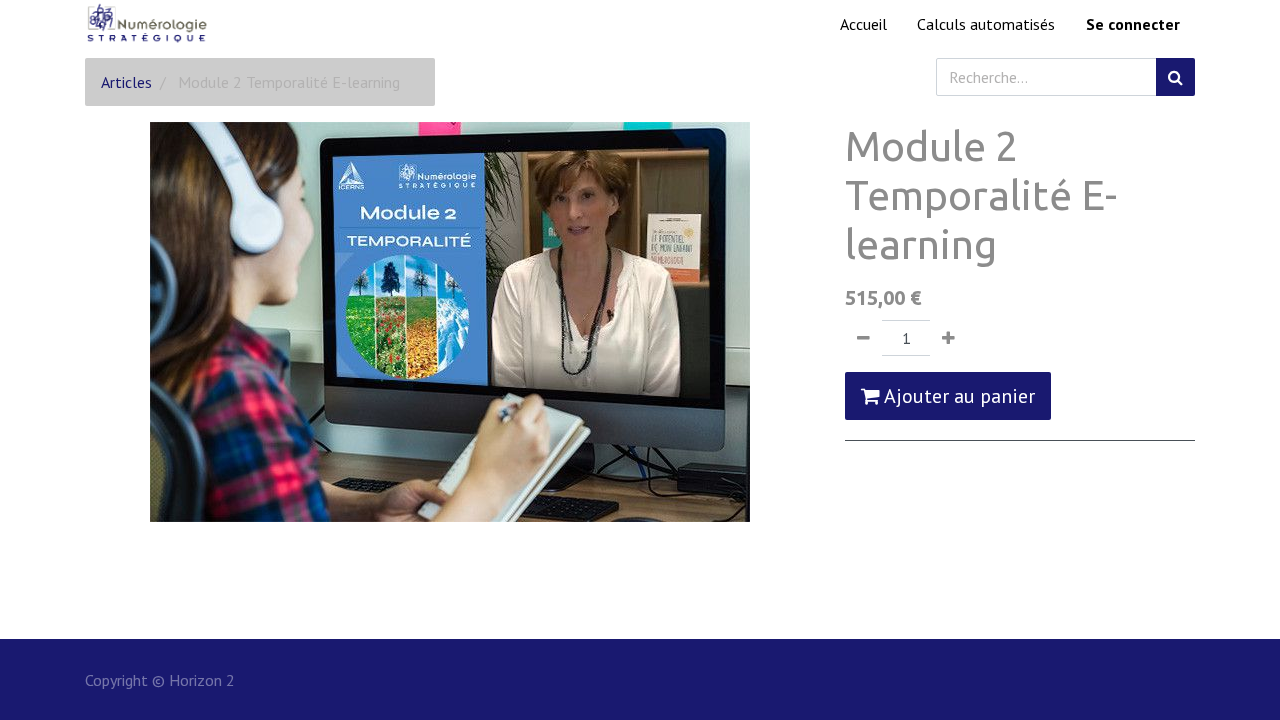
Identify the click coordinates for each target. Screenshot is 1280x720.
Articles (126, 82)
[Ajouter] (948, 338)
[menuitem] (863, 24)
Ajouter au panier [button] (957, 396)
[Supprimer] (863, 338)
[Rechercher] (1175, 77)
